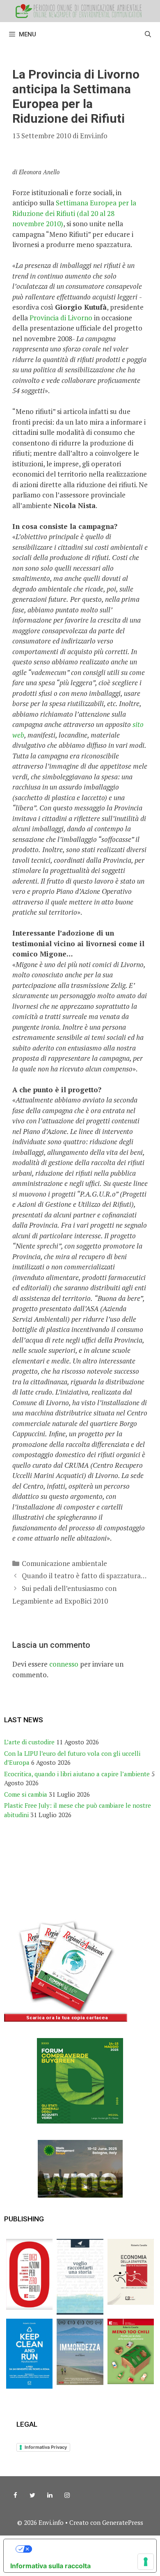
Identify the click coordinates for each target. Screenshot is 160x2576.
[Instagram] (67, 2495)
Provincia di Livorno (61, 318)
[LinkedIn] (50, 2495)
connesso (64, 1664)
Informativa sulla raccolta (50, 2566)
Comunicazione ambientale (64, 1563)
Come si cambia (26, 1794)
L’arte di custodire (29, 1742)
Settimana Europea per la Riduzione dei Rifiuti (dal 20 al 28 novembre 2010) (74, 213)
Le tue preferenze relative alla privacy (88, 2549)
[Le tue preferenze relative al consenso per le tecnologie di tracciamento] (146, 2562)
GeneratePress (123, 2522)
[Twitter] (32, 2495)
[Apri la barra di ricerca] (148, 34)
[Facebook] (15, 2495)
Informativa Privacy (46, 2447)
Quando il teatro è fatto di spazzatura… (84, 1576)
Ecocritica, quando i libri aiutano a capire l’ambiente (77, 1774)
